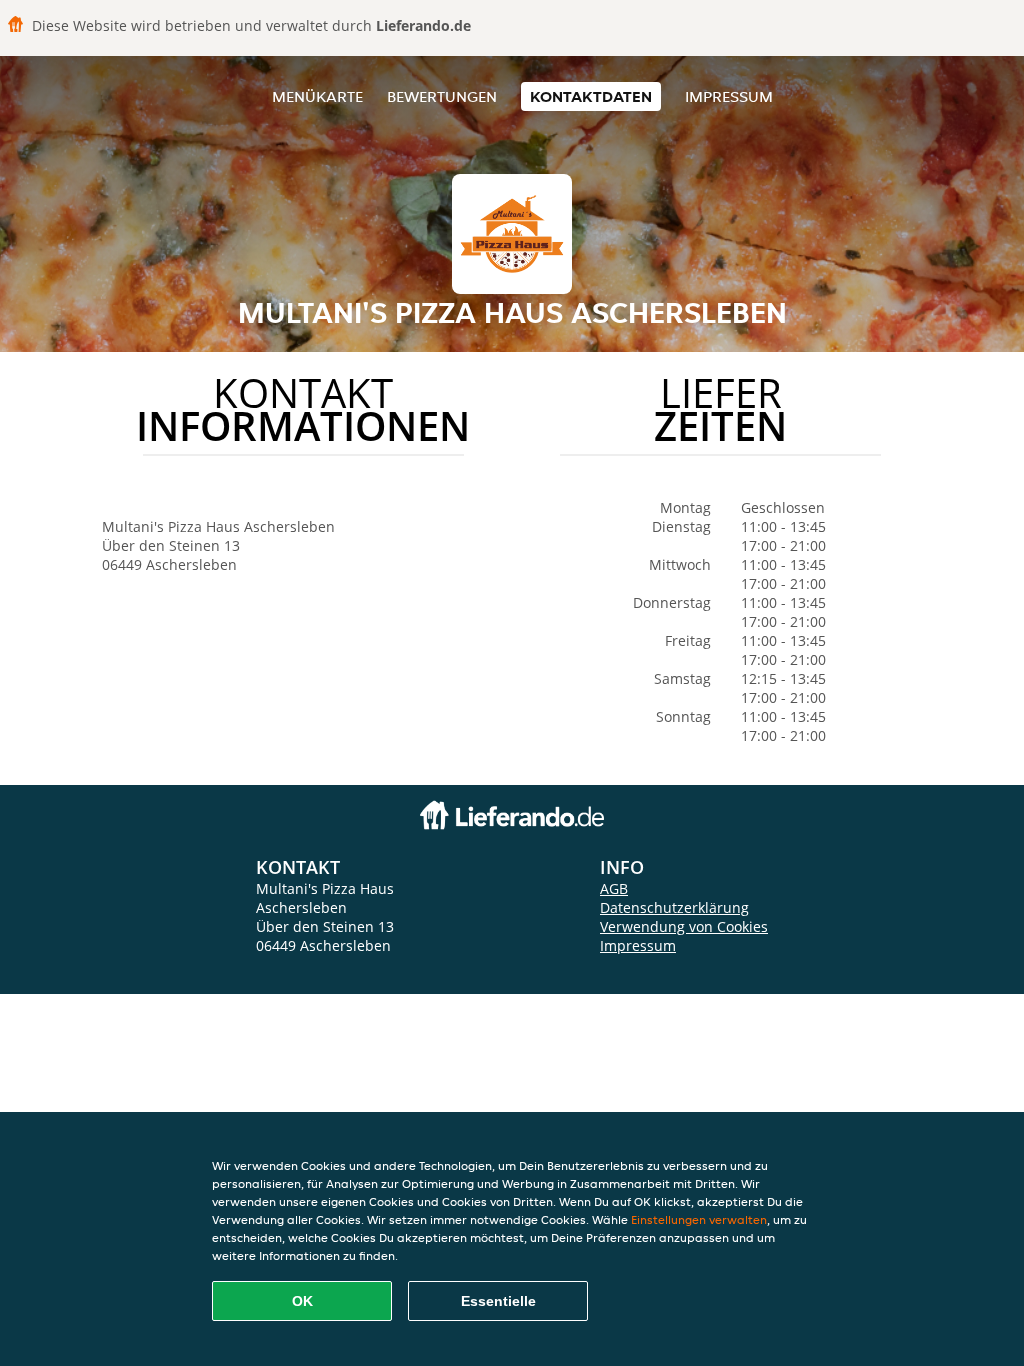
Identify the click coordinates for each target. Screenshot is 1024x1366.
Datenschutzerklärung (674, 907)
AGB (614, 888)
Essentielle (498, 1301)
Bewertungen (442, 96)
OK (302, 1301)
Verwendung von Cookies (684, 926)
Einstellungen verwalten (699, 1219)
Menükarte (317, 96)
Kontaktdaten (591, 96)
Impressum (729, 96)
